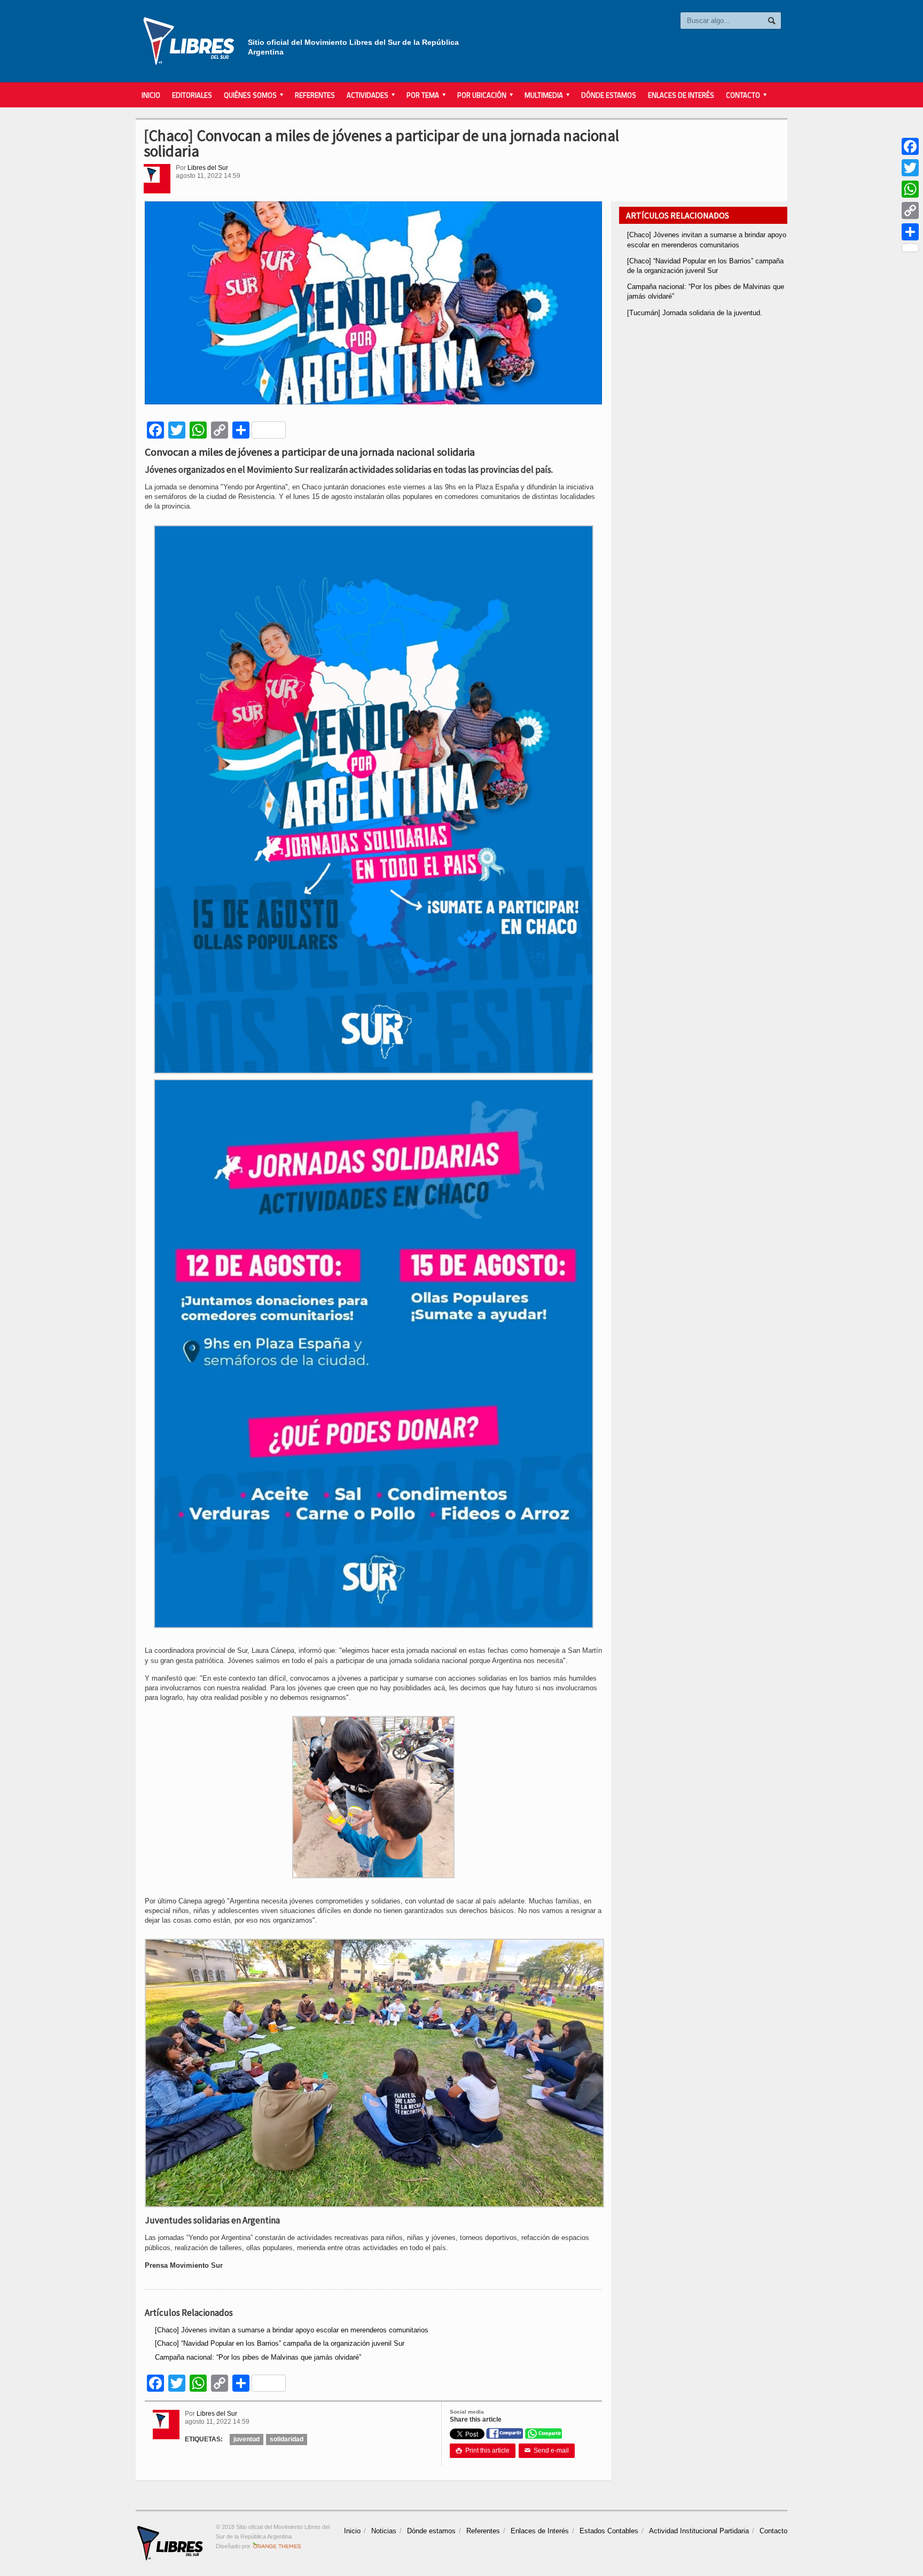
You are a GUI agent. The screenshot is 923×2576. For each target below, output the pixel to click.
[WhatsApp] (910, 189)
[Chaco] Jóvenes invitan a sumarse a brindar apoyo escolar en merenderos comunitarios (292, 2330)
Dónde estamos (609, 95)
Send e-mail (547, 2450)
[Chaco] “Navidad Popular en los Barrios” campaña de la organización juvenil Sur (280, 2343)
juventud (247, 2439)
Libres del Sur (208, 168)
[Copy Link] (910, 210)
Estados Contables (609, 2531)
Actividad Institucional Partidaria (699, 2531)
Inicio (151, 95)
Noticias (384, 2531)
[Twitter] (910, 168)
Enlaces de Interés (681, 95)
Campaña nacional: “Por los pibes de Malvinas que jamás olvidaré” (258, 2357)
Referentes (315, 95)
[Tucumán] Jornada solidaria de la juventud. (695, 313)
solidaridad (287, 2439)
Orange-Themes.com (277, 2546)
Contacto (773, 2531)
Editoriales (192, 95)
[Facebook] (910, 146)
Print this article (483, 2450)
